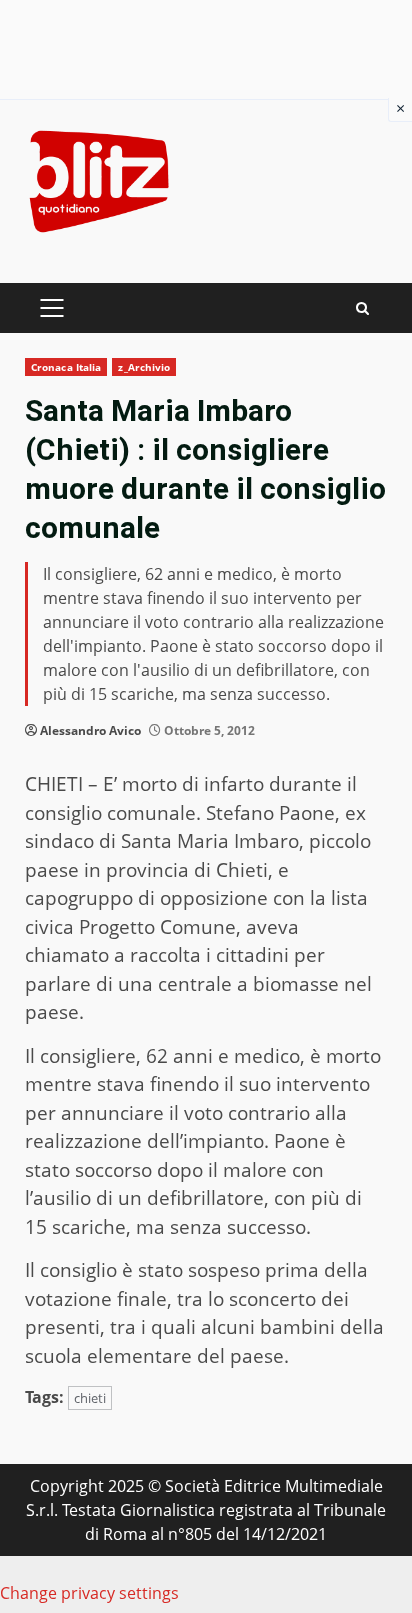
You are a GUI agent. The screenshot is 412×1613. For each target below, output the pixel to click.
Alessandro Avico (90, 730)
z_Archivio (144, 367)
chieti (90, 1398)
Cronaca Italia (66, 367)
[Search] (362, 308)
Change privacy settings (89, 1593)
